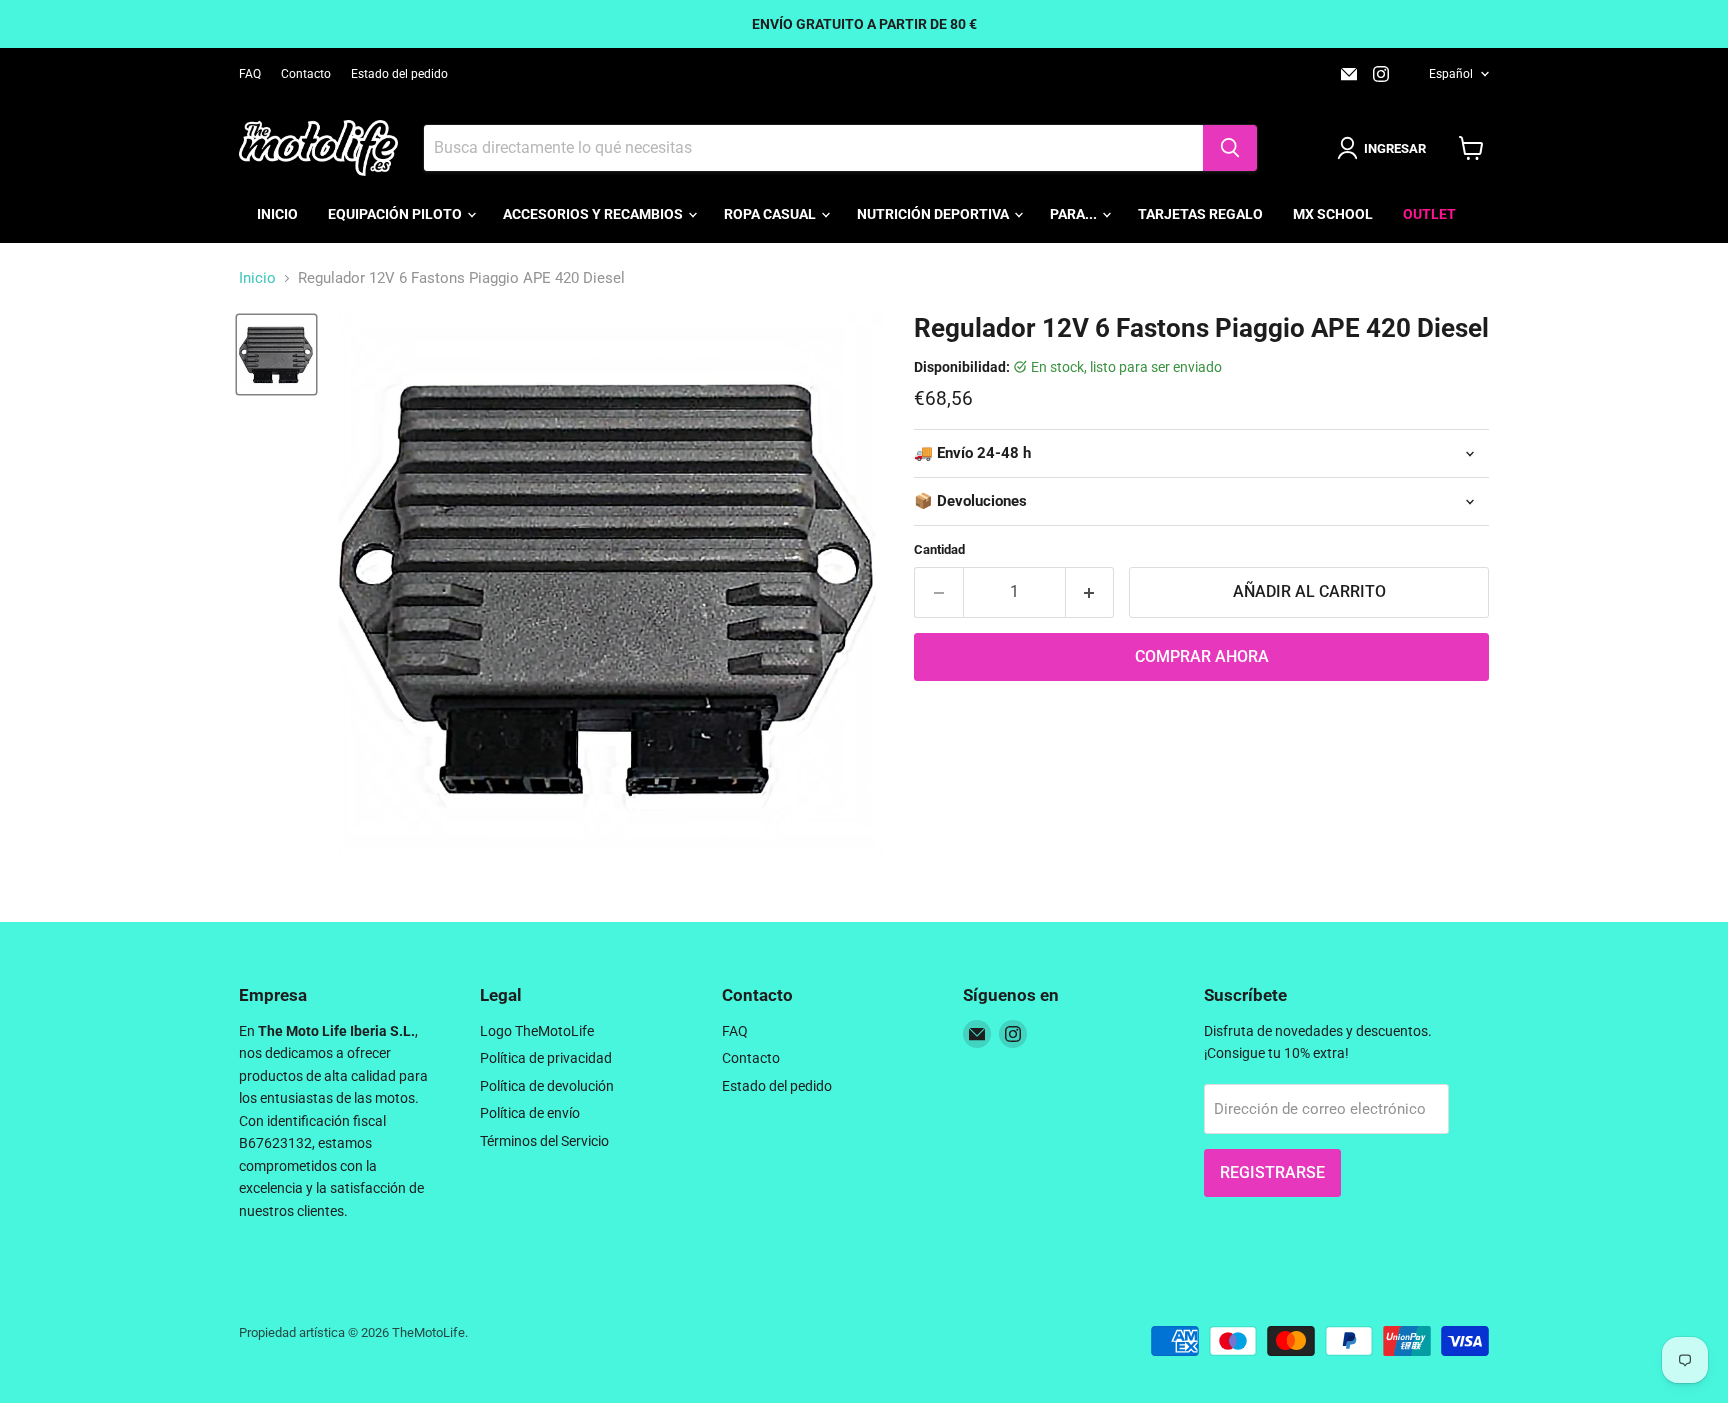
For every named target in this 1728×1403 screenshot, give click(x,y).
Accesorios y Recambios (594, 214)
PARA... (1075, 214)
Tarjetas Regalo (1200, 214)
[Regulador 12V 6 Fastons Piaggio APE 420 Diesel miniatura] (276, 354)
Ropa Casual (771, 214)
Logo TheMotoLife (537, 1031)
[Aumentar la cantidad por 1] (1090, 592)
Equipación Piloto (396, 214)
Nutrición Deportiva (934, 214)
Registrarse (1272, 1172)
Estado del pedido (399, 74)
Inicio (277, 214)
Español (1451, 74)
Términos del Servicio (544, 1141)
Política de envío (530, 1113)
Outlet (1429, 214)
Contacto (306, 74)
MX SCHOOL (1333, 214)
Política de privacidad (546, 1058)
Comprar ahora (1202, 656)
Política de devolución (547, 1086)
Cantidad (939, 549)
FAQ (250, 74)
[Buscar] (1230, 148)
